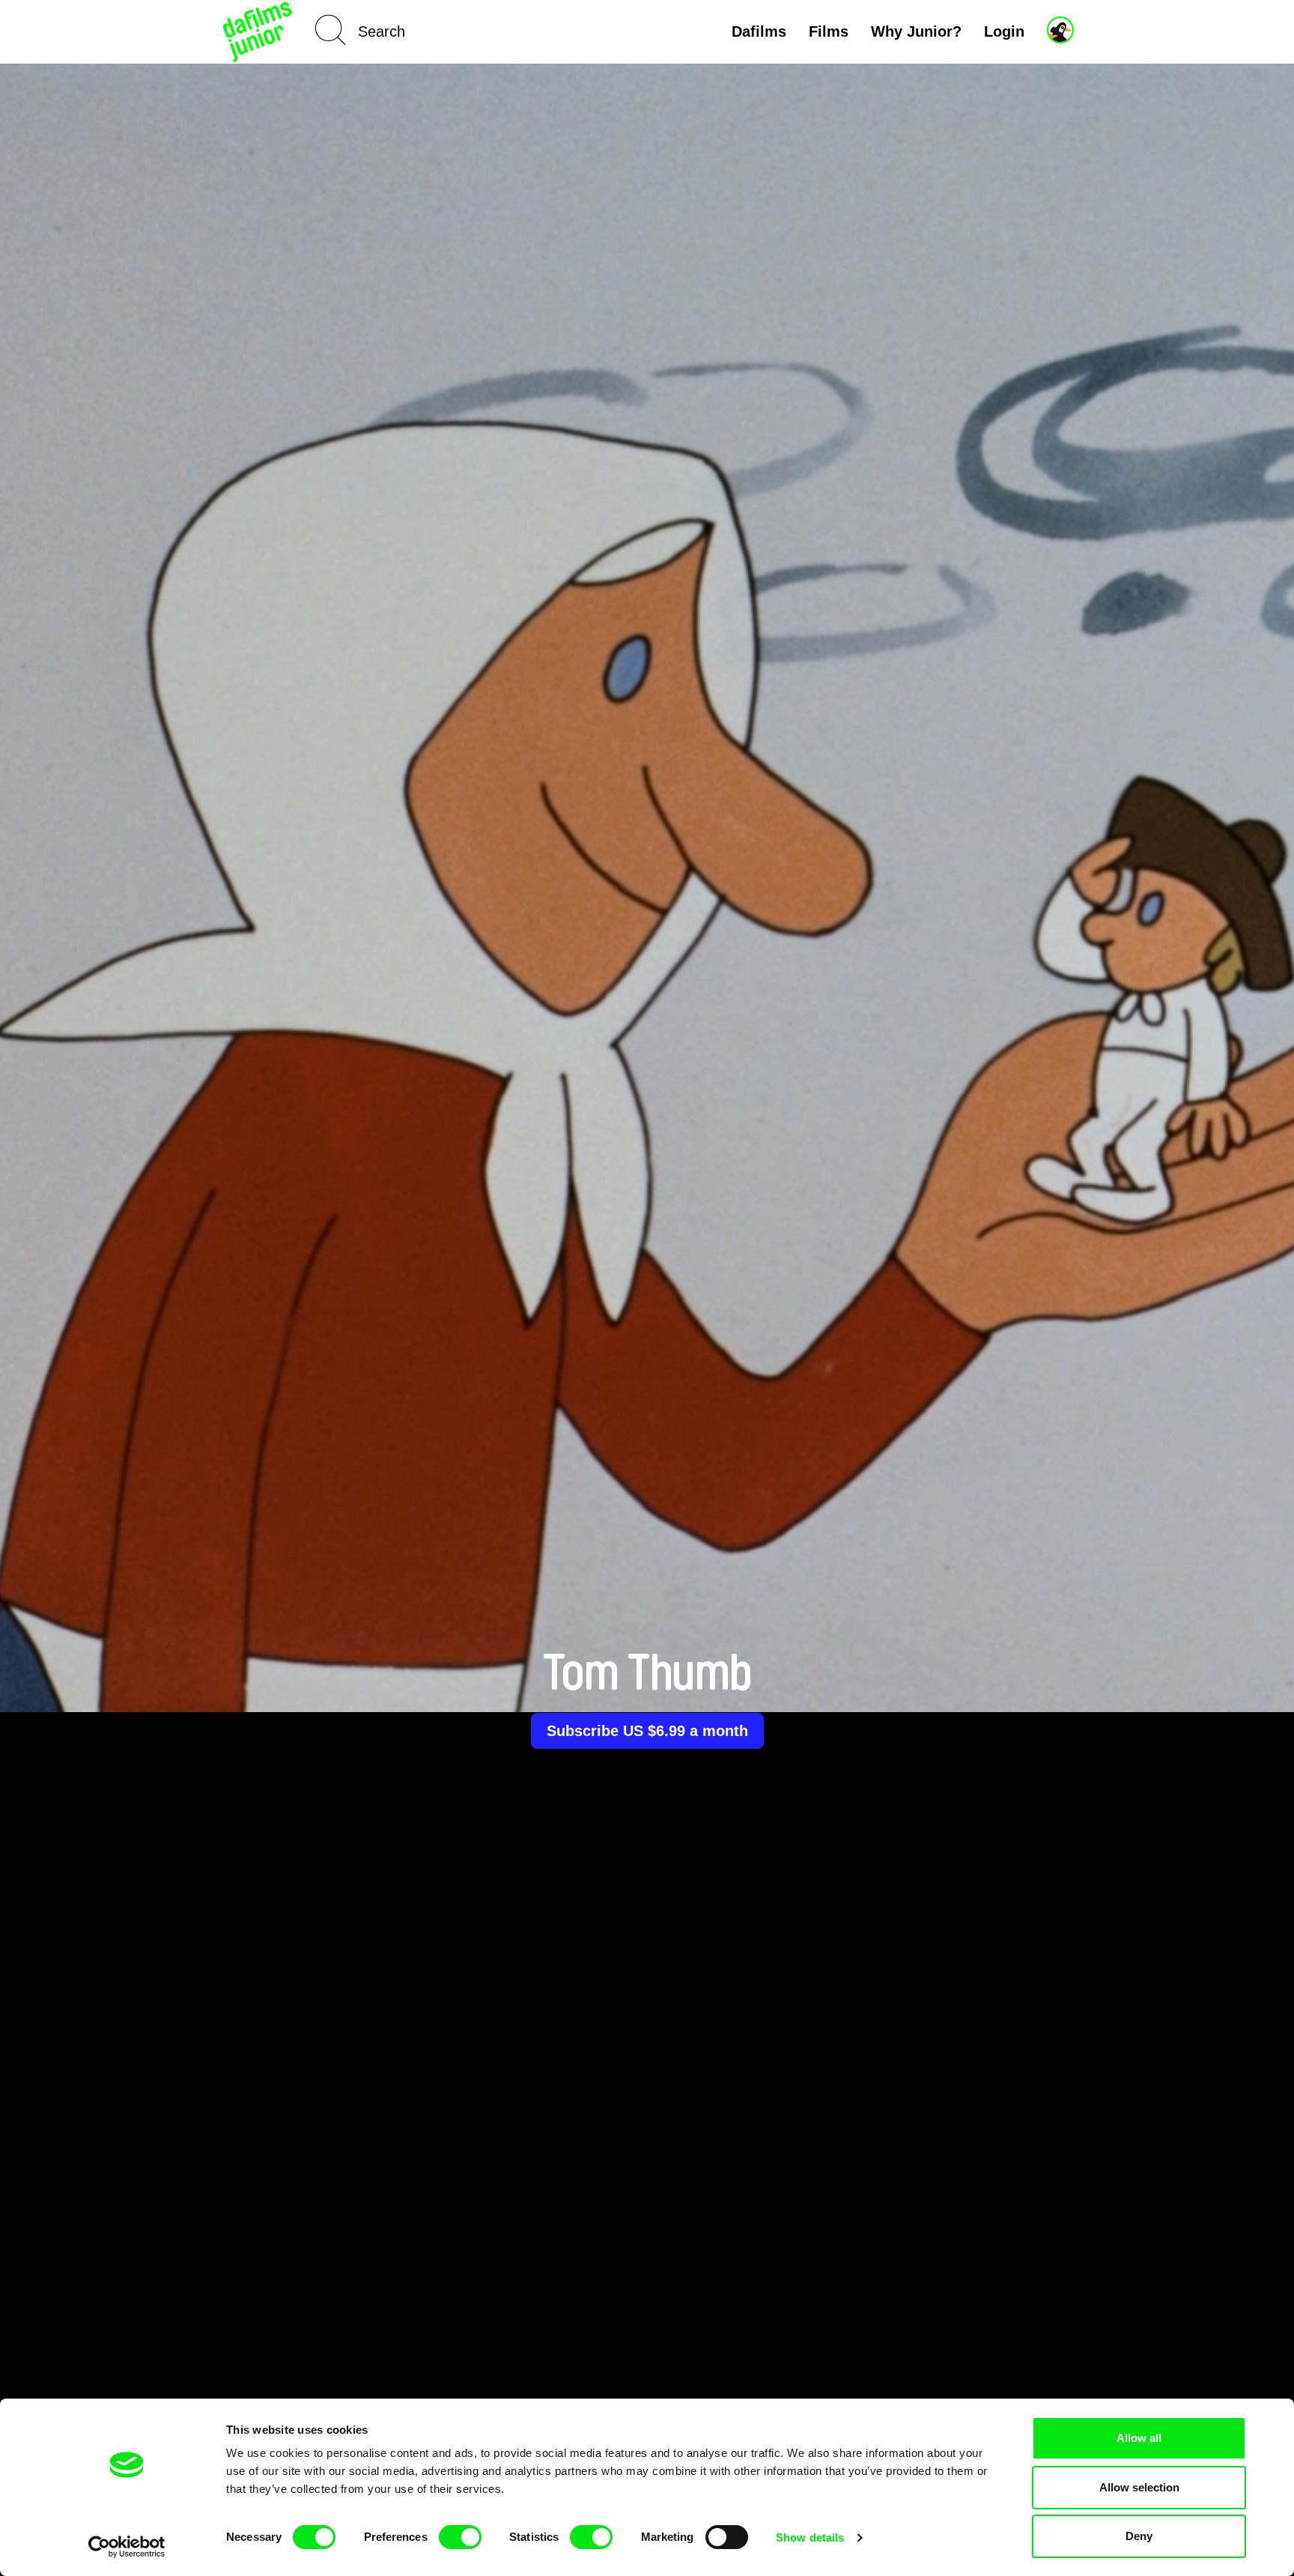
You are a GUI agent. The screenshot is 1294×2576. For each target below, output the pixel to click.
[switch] (460, 2537)
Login (1004, 31)
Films (829, 31)
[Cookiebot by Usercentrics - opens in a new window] (127, 2547)
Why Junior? (916, 31)
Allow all (1139, 2438)
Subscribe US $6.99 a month (647, 1731)
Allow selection (1139, 2487)
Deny (1139, 2536)
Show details (810, 2537)
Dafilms (759, 31)
